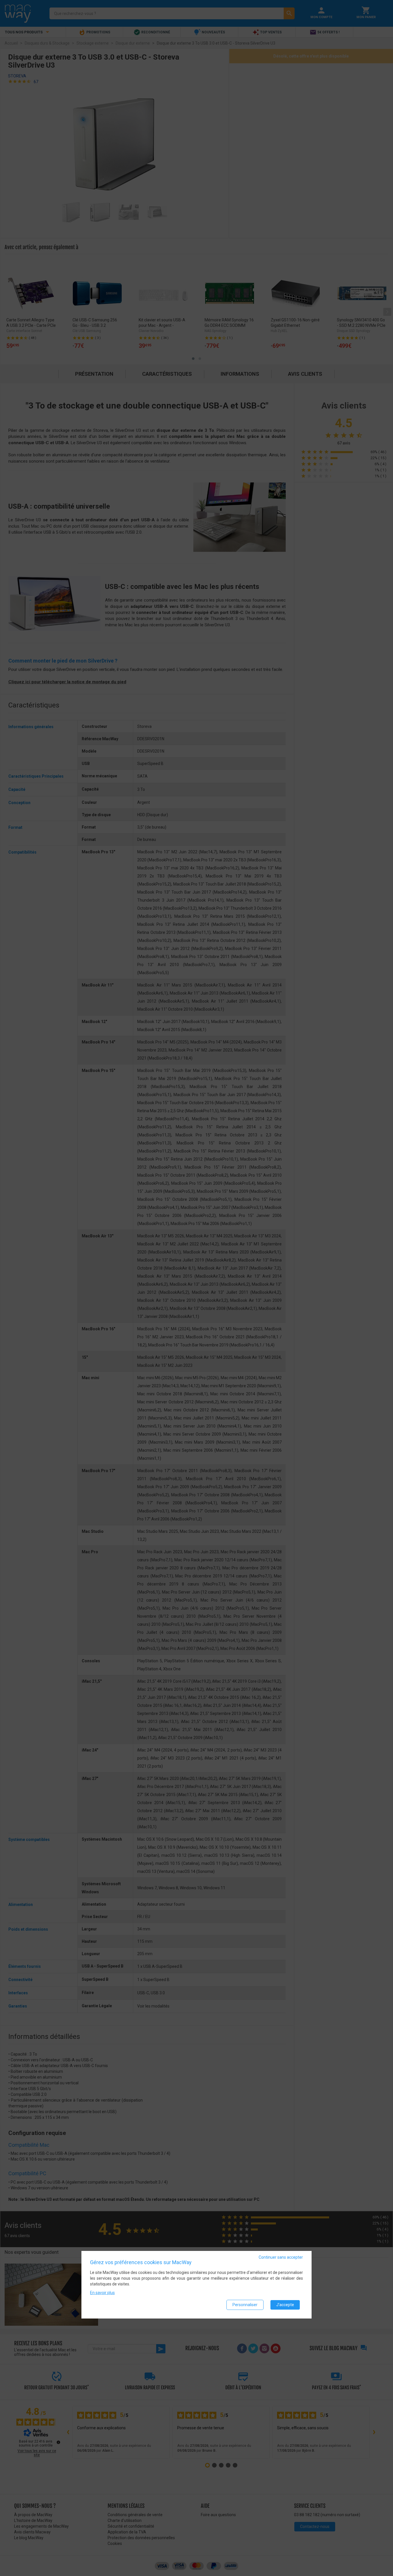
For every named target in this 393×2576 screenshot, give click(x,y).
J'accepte (285, 2305)
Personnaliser (245, 2305)
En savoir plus (102, 2293)
